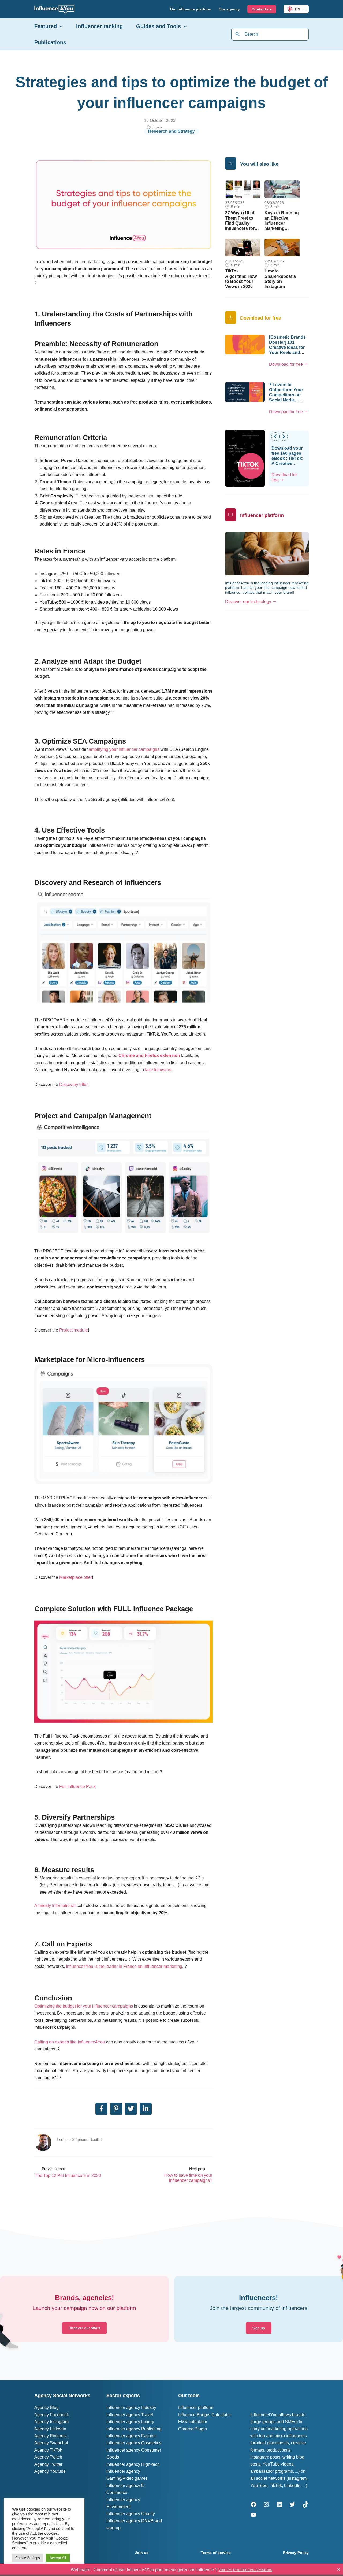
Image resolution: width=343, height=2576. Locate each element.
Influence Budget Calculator (205, 2415)
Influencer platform (196, 2407)
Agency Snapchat (51, 2443)
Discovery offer (73, 1084)
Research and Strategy (171, 131)
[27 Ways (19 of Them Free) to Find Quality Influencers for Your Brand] (243, 189)
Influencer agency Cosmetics (134, 2443)
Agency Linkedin (50, 2429)
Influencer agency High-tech (133, 2464)
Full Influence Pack (77, 1786)
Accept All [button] (58, 2558)
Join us (142, 2553)
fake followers (158, 1070)
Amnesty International (55, 1906)
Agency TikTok (48, 2450)
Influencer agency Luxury (130, 2422)
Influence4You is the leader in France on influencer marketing (124, 1966)
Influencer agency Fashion (132, 2436)
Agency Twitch (48, 2457)
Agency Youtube (50, 2471)
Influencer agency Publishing (134, 2429)
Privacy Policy (296, 2553)
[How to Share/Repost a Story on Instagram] (282, 247)
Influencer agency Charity (131, 2514)
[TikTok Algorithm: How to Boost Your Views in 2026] (243, 247)
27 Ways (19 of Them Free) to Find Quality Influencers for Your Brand (240, 223)
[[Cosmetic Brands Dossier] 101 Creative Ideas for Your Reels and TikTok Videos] (245, 344)
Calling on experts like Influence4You (70, 2042)
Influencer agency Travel (130, 2415)
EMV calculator (193, 2422)
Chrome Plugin (193, 2429)
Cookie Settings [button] (28, 2558)
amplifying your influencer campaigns (124, 749)
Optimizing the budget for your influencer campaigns (84, 2006)
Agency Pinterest (51, 2436)
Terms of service (216, 2553)
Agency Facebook (52, 2415)
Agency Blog (46, 2407)
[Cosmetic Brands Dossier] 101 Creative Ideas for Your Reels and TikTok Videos (287, 348)
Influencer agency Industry (131, 2407)
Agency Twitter (48, 2464)
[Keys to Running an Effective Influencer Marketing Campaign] (282, 189)
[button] (303, 9)
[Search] (238, 34)
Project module (74, 1330)
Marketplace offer (76, 1577)
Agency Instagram (51, 2422)
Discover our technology (248, 602)
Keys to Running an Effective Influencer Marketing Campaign (282, 223)
